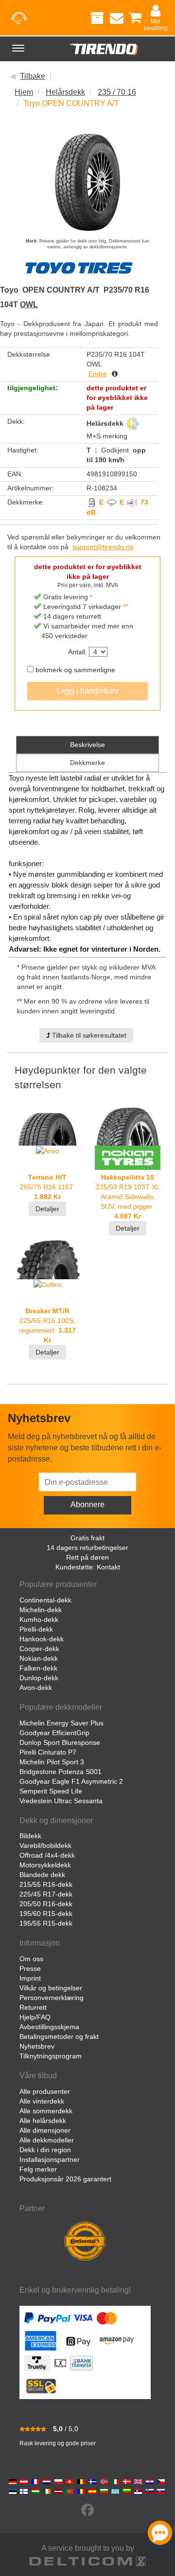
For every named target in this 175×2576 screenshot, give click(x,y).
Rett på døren (87, 1557)
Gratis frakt (87, 1538)
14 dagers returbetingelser (87, 1548)
